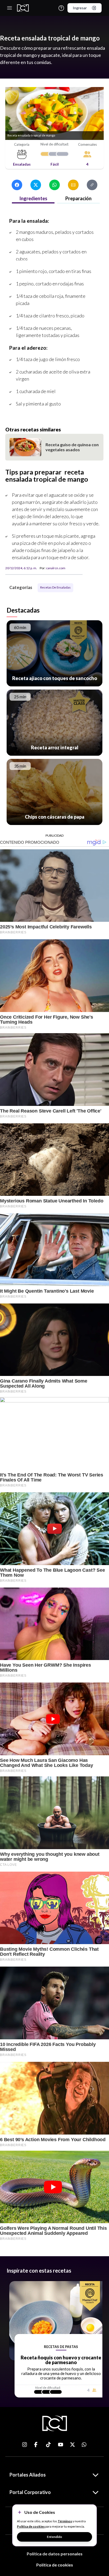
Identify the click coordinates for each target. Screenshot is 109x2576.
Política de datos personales (55, 2554)
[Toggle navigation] (10, 8)
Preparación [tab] (78, 198)
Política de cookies (55, 2565)
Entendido (54, 2537)
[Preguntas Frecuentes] (61, 8)
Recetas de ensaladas (87, 263)
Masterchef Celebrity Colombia (25, 263)
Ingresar (80, 8)
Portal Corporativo (30, 2492)
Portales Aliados (28, 2475)
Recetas (65, 263)
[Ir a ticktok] (25, 2445)
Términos (65, 2521)
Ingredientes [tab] (33, 198)
